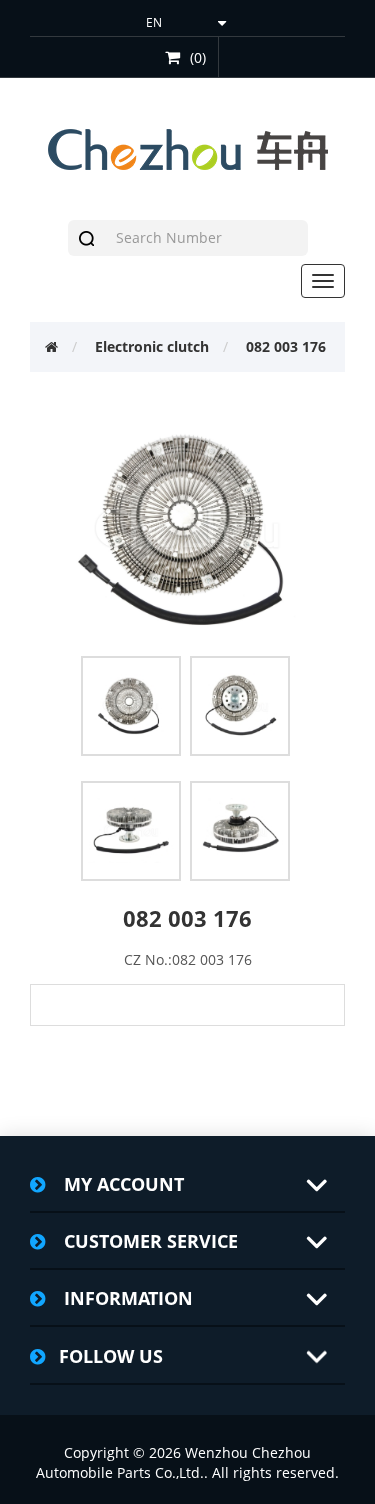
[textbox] (207, 238)
